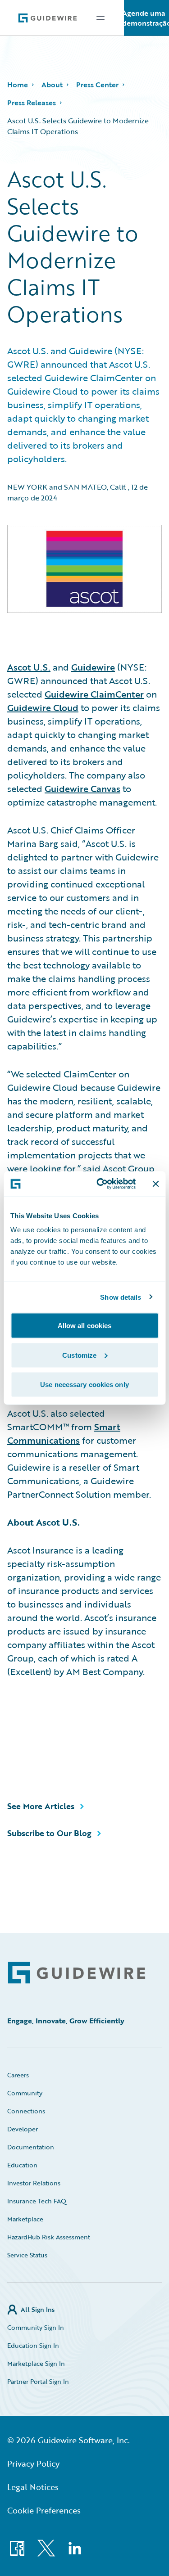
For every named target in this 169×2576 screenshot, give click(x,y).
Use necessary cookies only (84, 1385)
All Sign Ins (38, 2309)
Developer (23, 2129)
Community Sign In (36, 2327)
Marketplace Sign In (36, 2363)
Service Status (27, 2255)
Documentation (31, 2147)
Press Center (97, 85)
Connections (26, 2111)
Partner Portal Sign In (38, 2381)
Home (18, 85)
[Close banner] (155, 1184)
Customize (79, 1355)
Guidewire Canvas (82, 788)
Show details (121, 1297)
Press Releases (32, 103)
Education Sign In (33, 2345)
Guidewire (93, 667)
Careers (18, 2075)
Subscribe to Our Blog (49, 1833)
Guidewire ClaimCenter (94, 694)
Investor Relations (34, 2183)
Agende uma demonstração (146, 18)
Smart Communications (64, 1433)
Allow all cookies (85, 1326)
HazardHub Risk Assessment (49, 2237)
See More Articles (41, 1806)
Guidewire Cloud (43, 707)
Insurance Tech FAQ (37, 2201)
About (52, 85)
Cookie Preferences (44, 2510)
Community (25, 2093)
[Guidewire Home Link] (77, 1973)
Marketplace (25, 2219)
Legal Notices (33, 2487)
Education (22, 2165)
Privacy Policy (33, 2463)
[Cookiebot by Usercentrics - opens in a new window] (101, 1184)
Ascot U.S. (29, 667)
